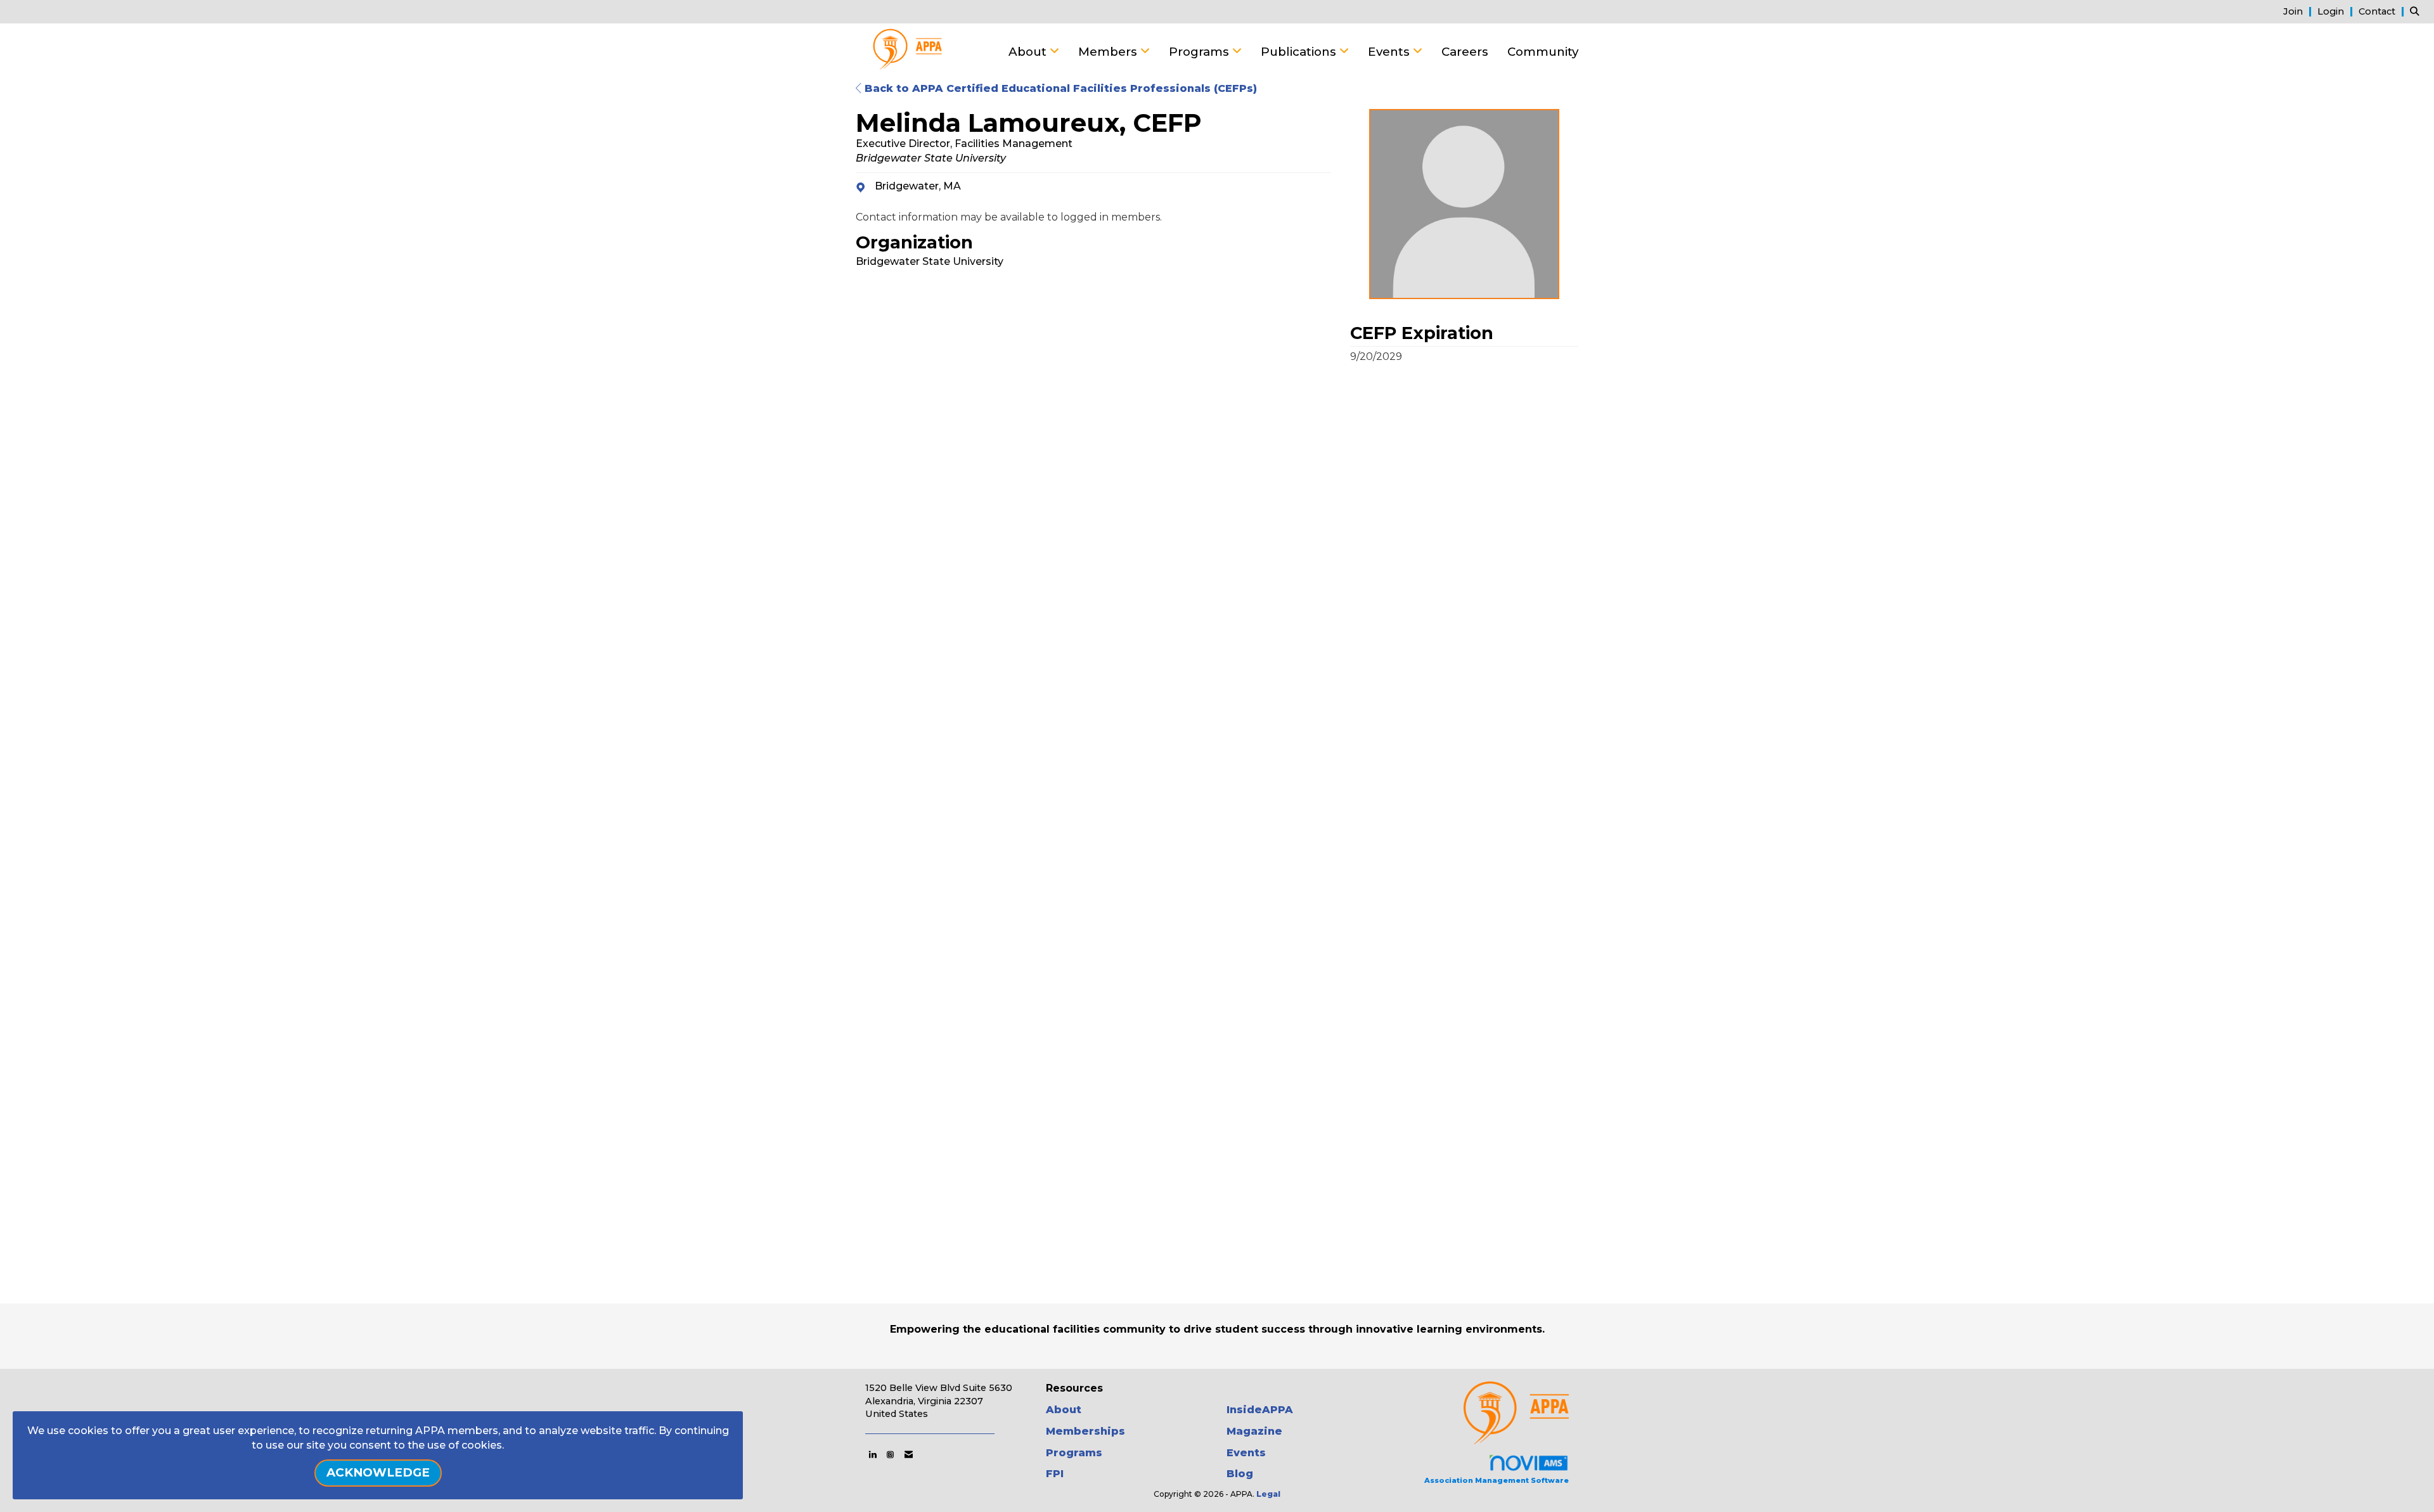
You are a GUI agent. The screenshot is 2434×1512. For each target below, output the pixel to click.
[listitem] (2299, 11)
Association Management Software (1497, 1480)
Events (1390, 52)
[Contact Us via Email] (909, 1454)
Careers (1465, 52)
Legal (1268, 1494)
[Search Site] (2417, 11)
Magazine (1254, 1431)
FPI (1055, 1474)
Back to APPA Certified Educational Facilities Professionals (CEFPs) (1059, 88)
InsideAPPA (1260, 1410)
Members (1109, 52)
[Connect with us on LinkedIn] (873, 1454)
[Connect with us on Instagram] (890, 1454)
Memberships (1085, 1431)
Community (1543, 52)
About (1029, 52)
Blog (1240, 1474)
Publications (1300, 52)
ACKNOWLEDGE (378, 1472)
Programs (1201, 52)
